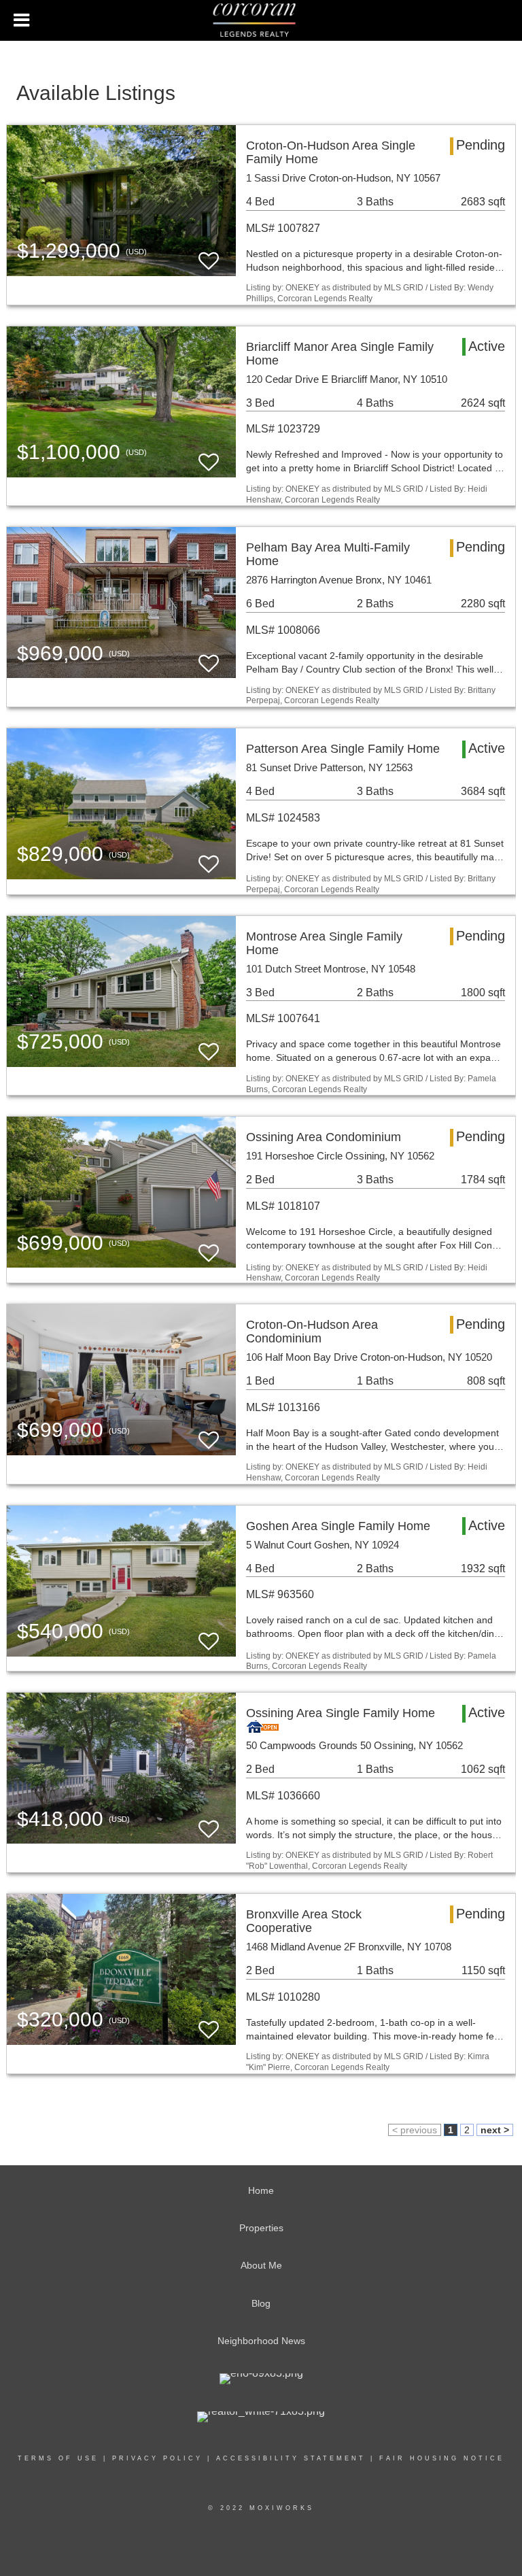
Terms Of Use (58, 2458)
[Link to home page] (261, 20)
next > (495, 2130)
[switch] (209, 255)
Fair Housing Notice (442, 2458)
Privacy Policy (157, 2458)
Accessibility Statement (291, 2458)
